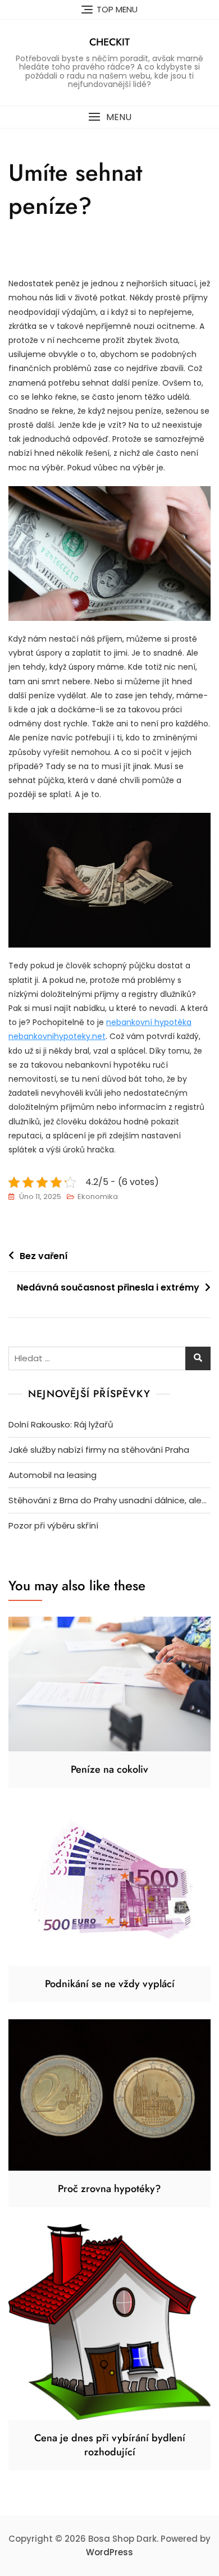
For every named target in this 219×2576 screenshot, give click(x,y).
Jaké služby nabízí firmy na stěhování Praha (99, 1450)
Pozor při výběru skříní (53, 1525)
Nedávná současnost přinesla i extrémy (108, 1287)
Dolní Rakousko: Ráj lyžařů (61, 1424)
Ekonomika (98, 1197)
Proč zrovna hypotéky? (109, 2189)
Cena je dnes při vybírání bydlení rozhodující (110, 2445)
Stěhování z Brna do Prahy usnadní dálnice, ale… (108, 1500)
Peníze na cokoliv (109, 1769)
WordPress (109, 2552)
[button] (109, 117)
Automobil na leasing (53, 1475)
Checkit (109, 42)
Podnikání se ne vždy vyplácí (110, 1984)
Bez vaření (44, 1256)
